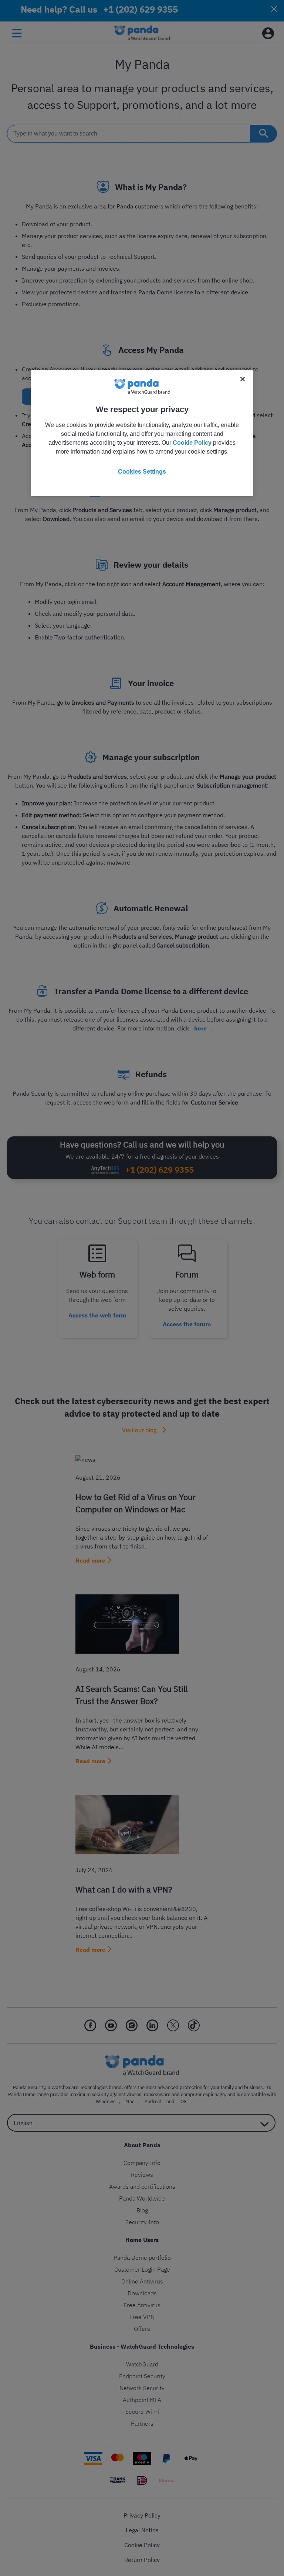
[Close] (243, 379)
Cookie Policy (192, 442)
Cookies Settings (142, 471)
